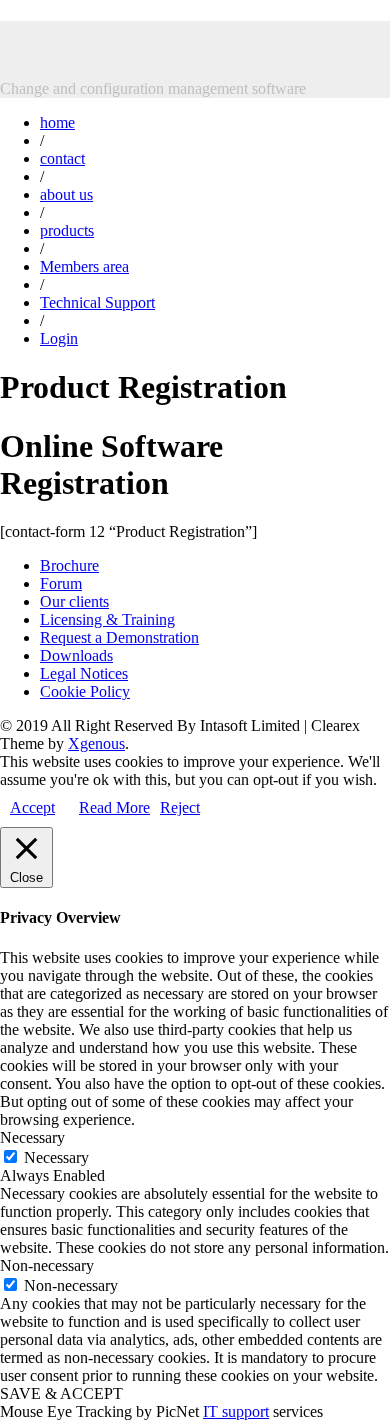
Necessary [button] (32, 1137)
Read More (114, 807)
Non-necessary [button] (47, 1265)
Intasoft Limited (112, 39)
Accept (32, 807)
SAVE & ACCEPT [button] (61, 1393)
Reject (180, 807)
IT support (236, 1411)
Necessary (56, 1157)
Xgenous (96, 743)
